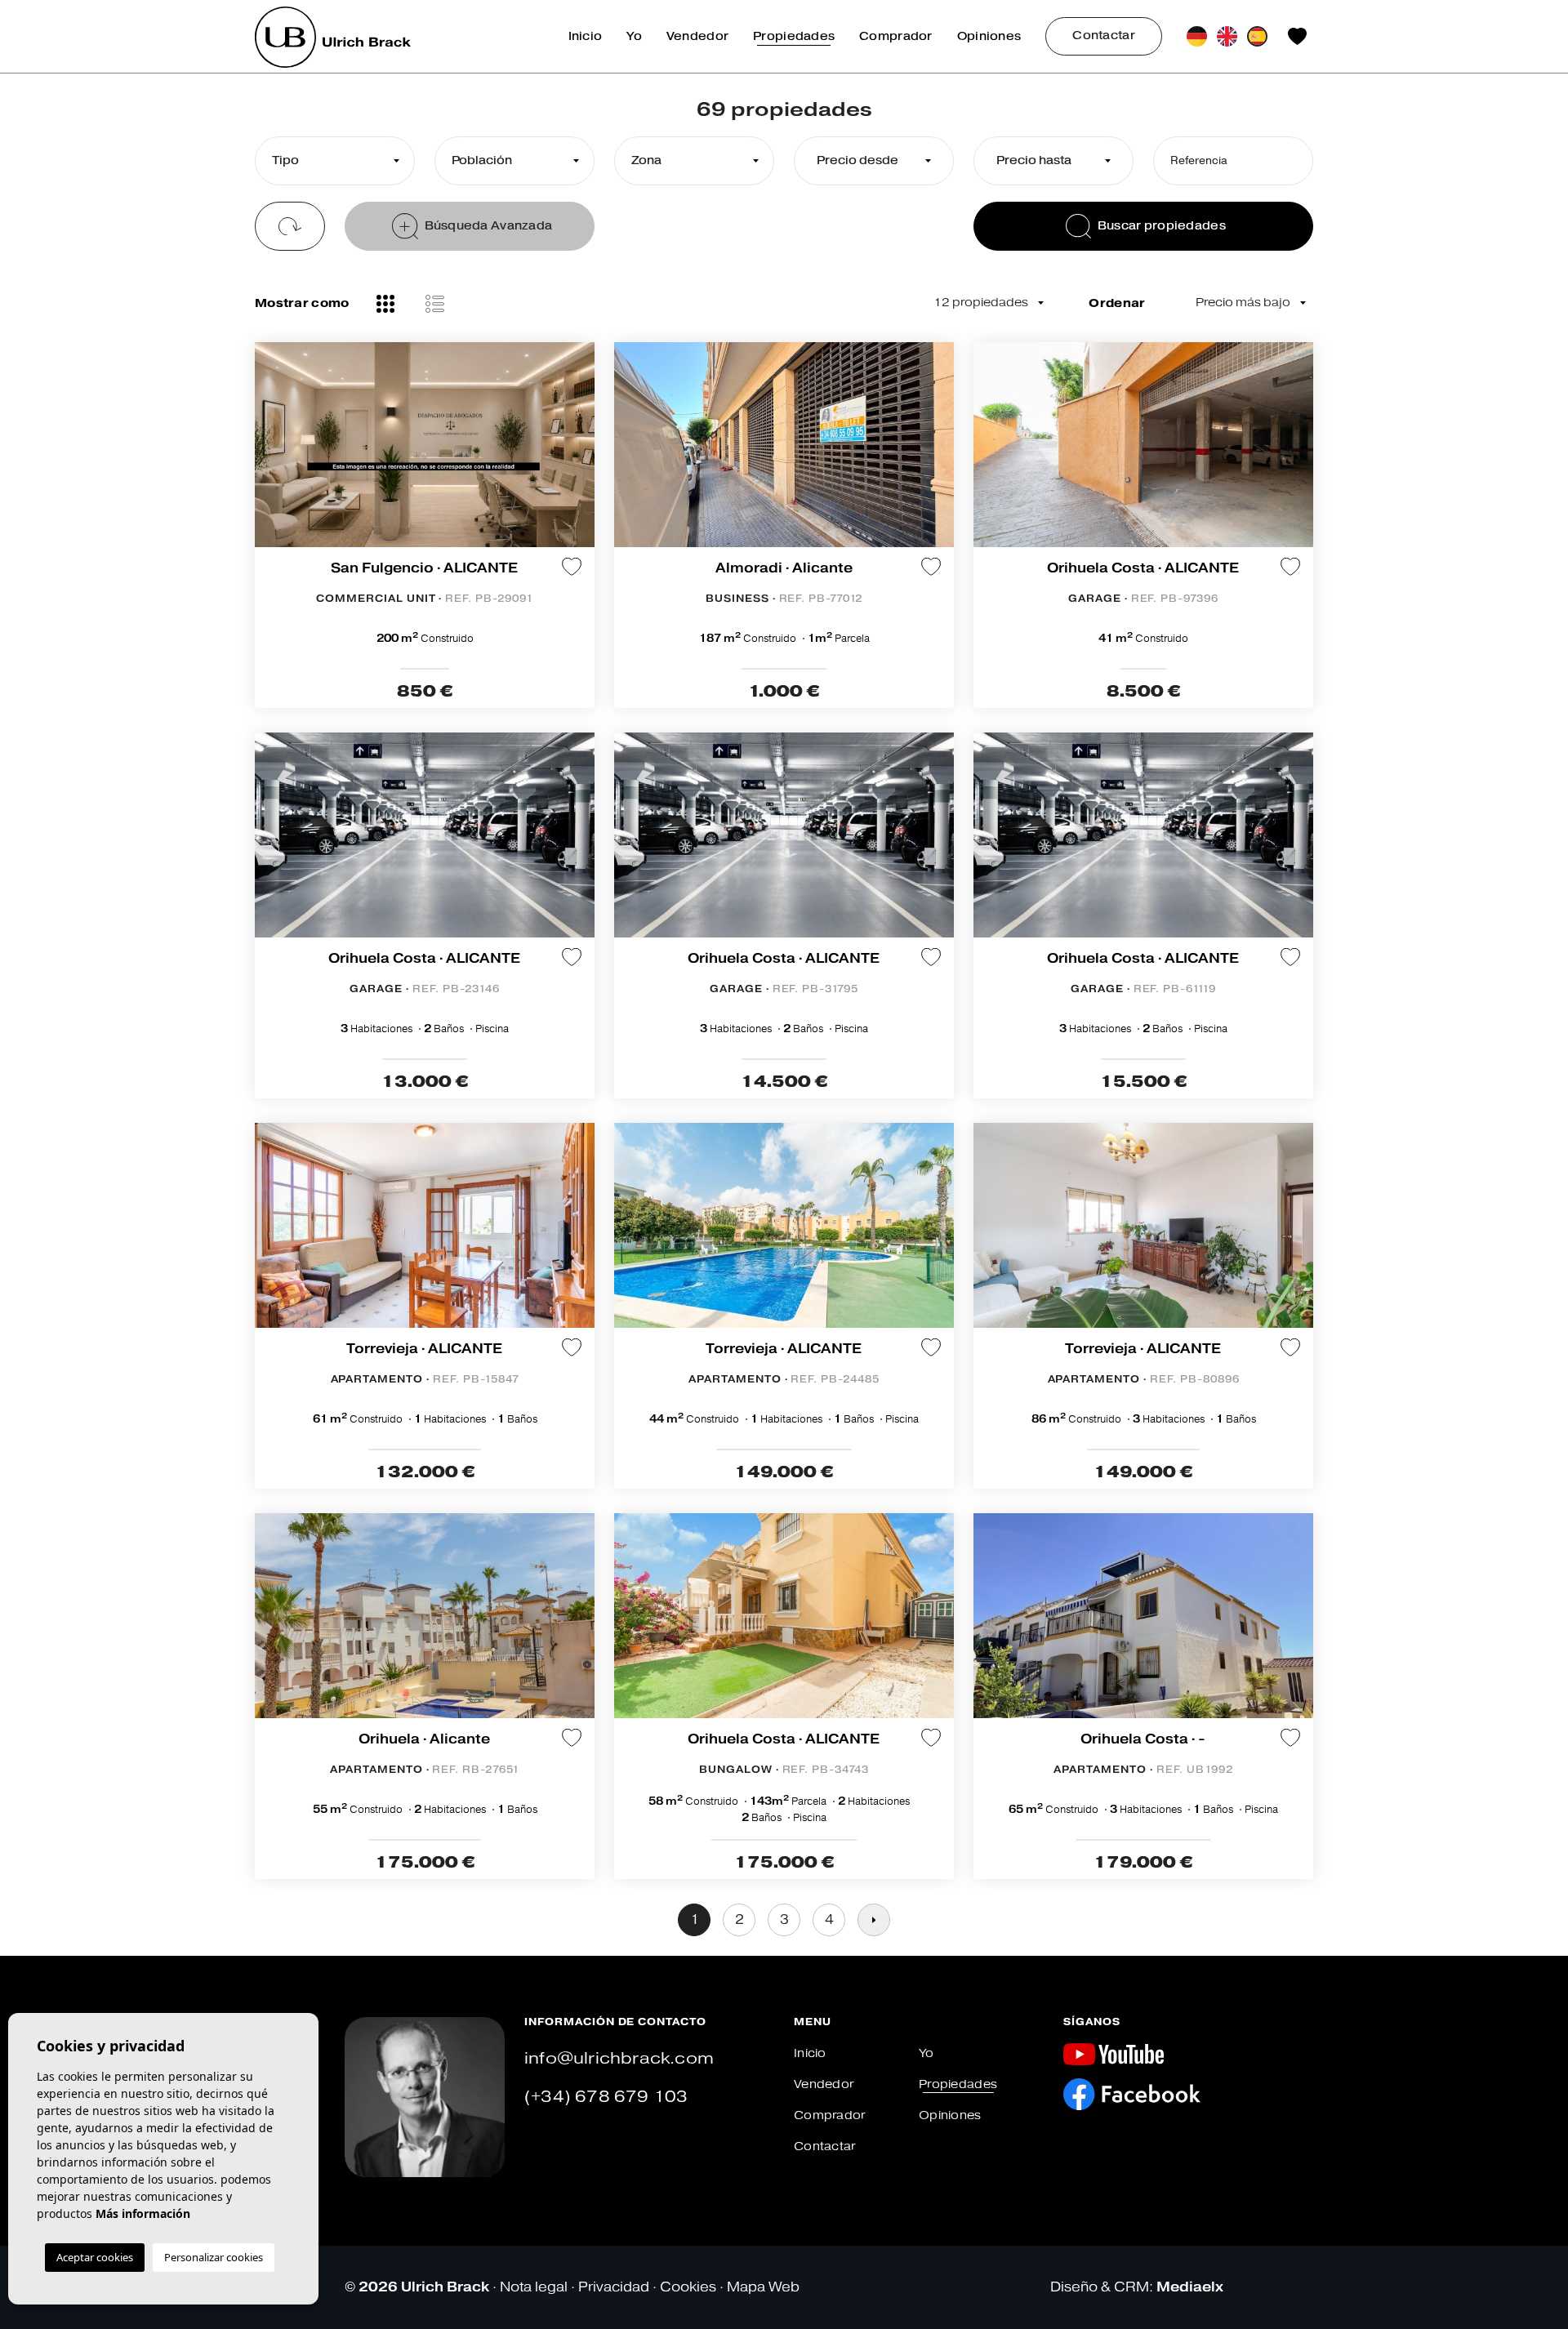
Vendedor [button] (697, 36)
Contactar (1104, 36)
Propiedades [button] (794, 36)
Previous (630, 453)
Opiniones (989, 36)
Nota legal (534, 2287)
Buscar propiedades (1162, 226)
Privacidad (614, 2287)
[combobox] (335, 161)
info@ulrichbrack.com (619, 2058)
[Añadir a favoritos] (572, 567)
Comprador (896, 36)
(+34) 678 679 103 (606, 2097)
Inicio (586, 36)
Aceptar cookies (95, 2257)
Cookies (688, 2287)
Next (938, 453)
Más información (143, 2213)
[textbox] (331, 161)
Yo (634, 36)
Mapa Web (763, 2287)
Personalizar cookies (214, 2257)
